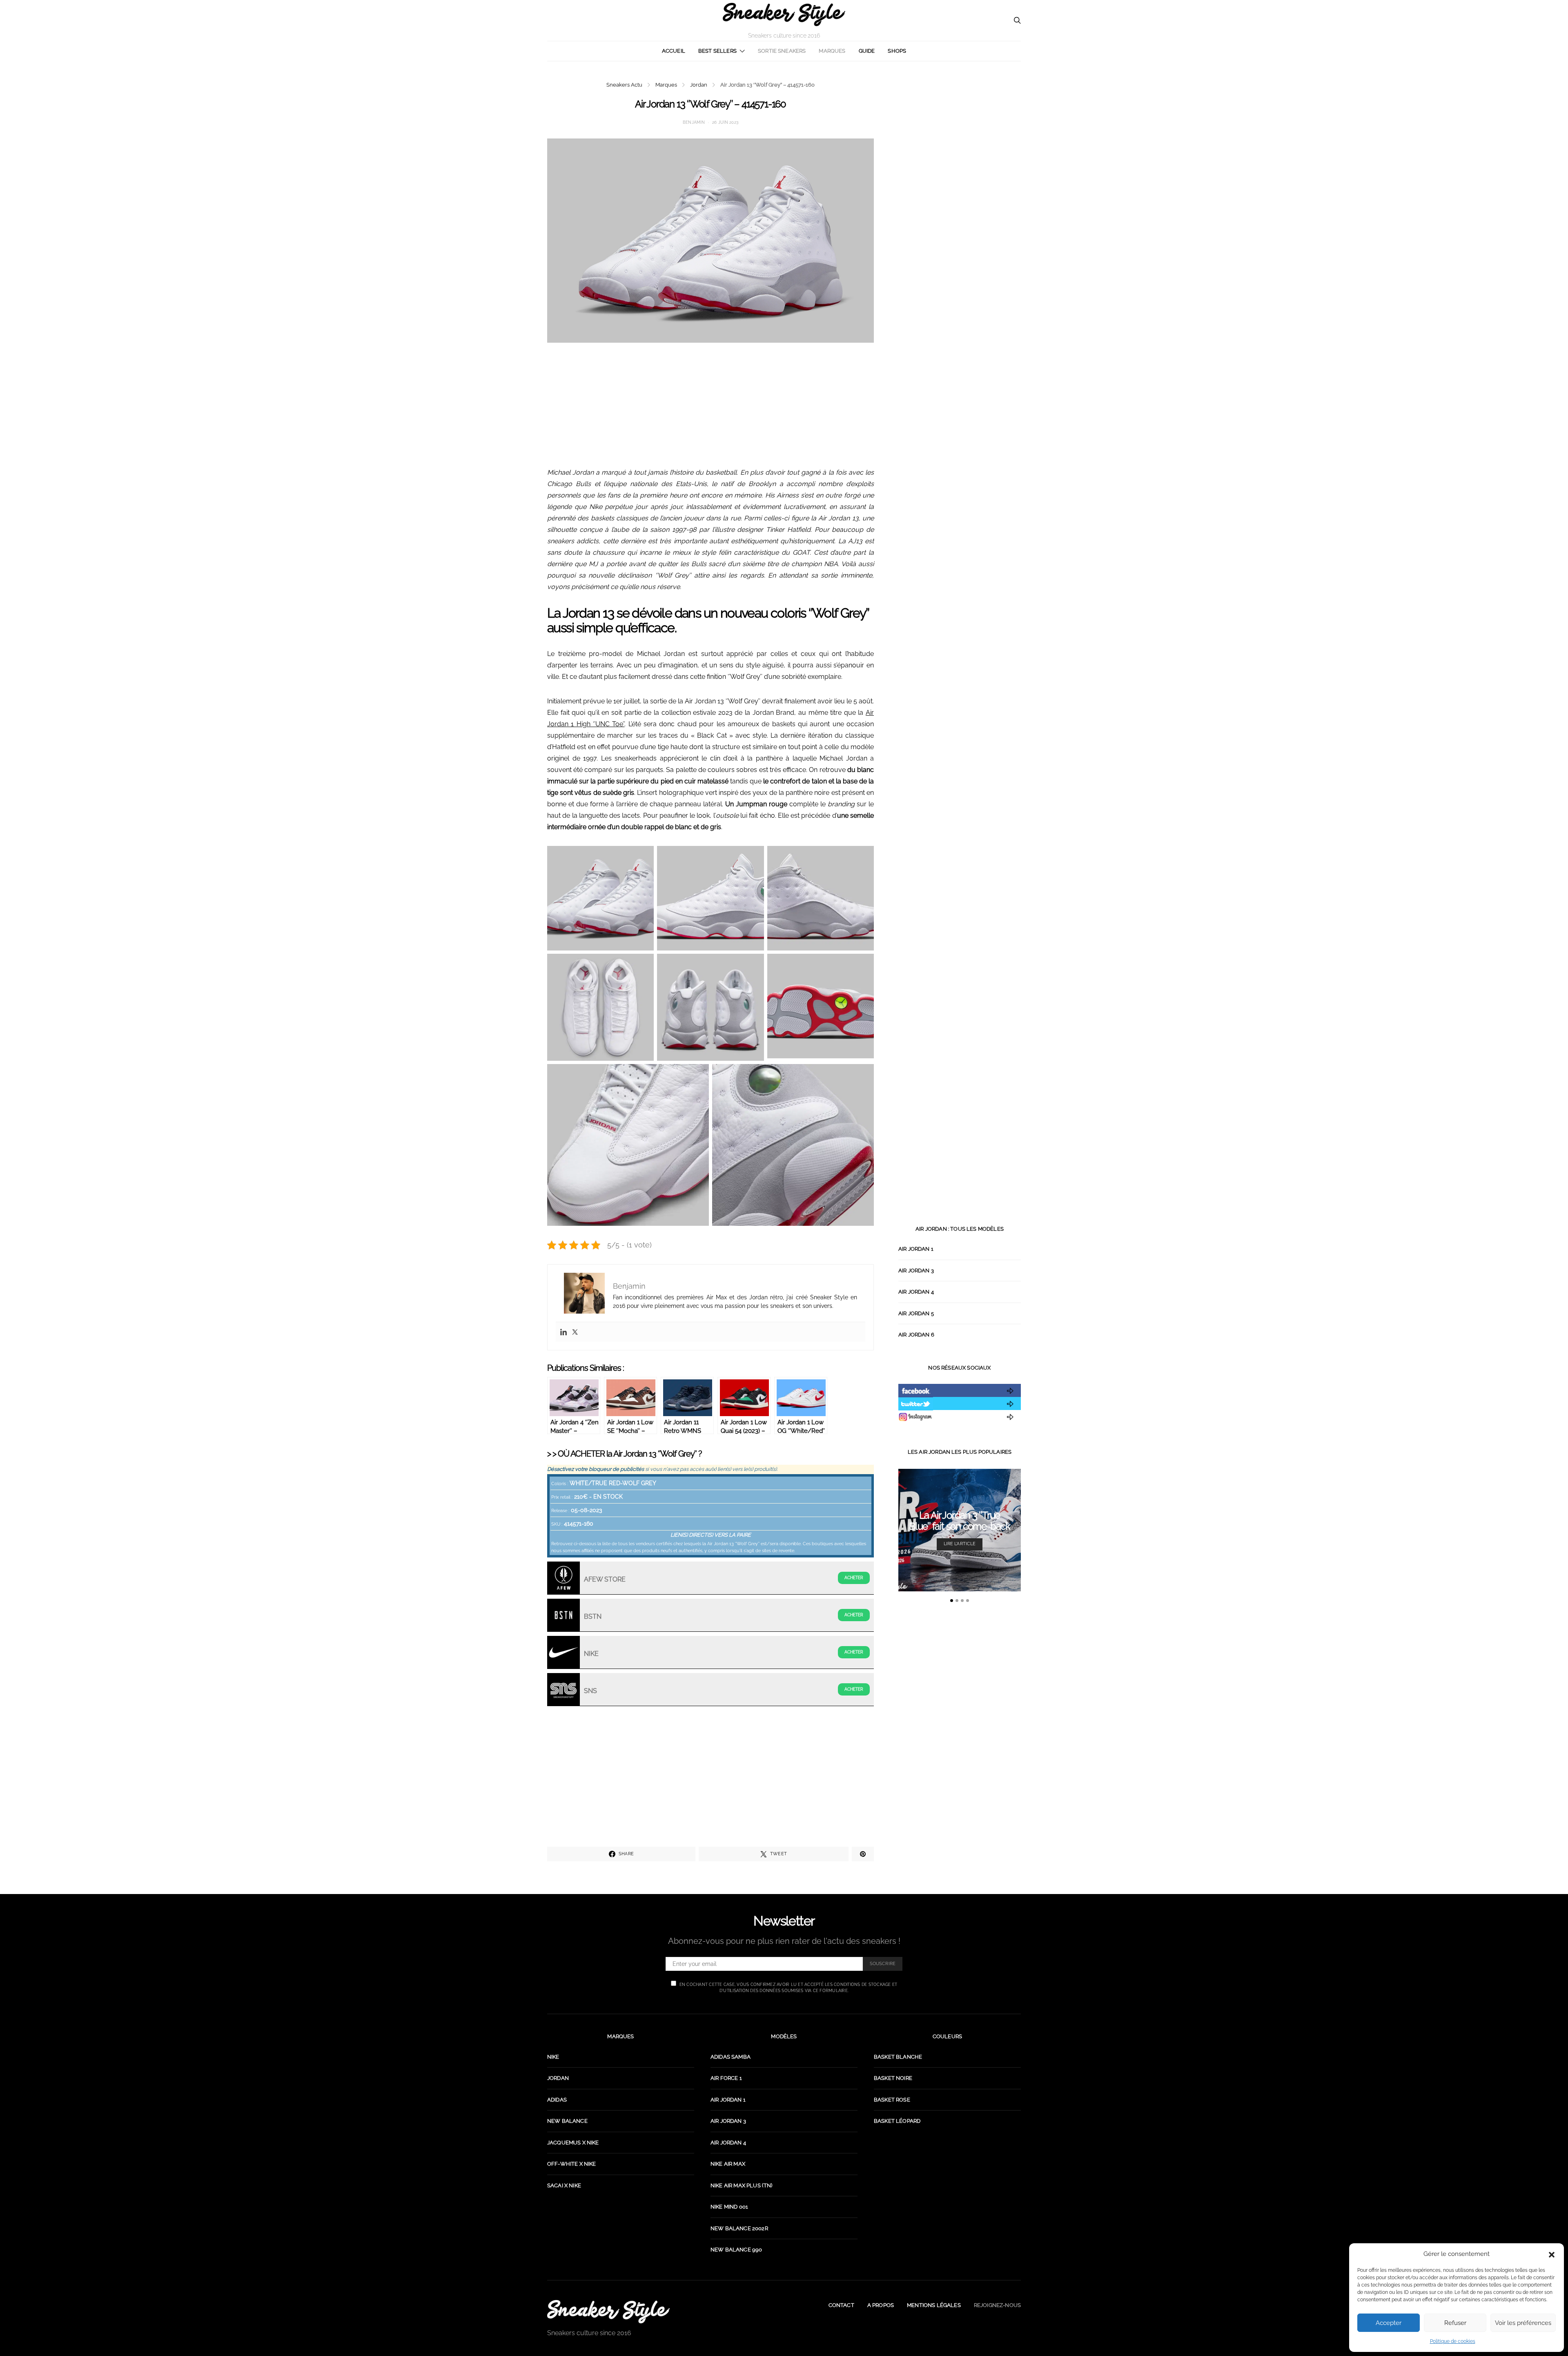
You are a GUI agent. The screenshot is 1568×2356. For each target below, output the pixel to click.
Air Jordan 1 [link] (728, 2100)
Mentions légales (934, 2305)
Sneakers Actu (624, 85)
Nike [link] (553, 2057)
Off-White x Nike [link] (572, 2164)
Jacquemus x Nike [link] (573, 2143)
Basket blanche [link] (898, 2057)
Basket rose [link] (892, 2100)
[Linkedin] (563, 1332)
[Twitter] (575, 1332)
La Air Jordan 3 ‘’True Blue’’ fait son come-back (960, 1520)
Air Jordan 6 (916, 1335)
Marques (832, 51)
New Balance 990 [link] (736, 2250)
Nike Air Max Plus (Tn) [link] (742, 2185)
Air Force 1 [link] (726, 2078)
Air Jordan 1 (916, 1249)
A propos (881, 2305)
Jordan (699, 85)
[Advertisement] (710, 410)
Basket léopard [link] (897, 2121)
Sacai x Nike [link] (564, 2185)
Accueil (674, 51)
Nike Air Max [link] (728, 2164)
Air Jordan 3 (916, 1271)
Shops (897, 51)
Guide (867, 51)
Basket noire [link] (893, 2078)
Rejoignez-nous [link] (997, 2305)
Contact (841, 2305)
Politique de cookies (1453, 2341)
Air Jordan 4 (916, 1292)
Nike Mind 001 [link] (729, 2207)
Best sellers (717, 51)
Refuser (1455, 2323)
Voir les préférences (1523, 2323)
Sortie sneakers (782, 51)
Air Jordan (630, 1454)
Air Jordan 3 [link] (728, 2121)
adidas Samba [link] (731, 2057)
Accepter (1389, 2323)
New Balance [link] (567, 2121)
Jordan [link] (558, 2078)
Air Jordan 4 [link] (728, 2143)
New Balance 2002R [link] (739, 2228)
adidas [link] (557, 2100)
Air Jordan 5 (916, 1313)
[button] (1552, 2254)
